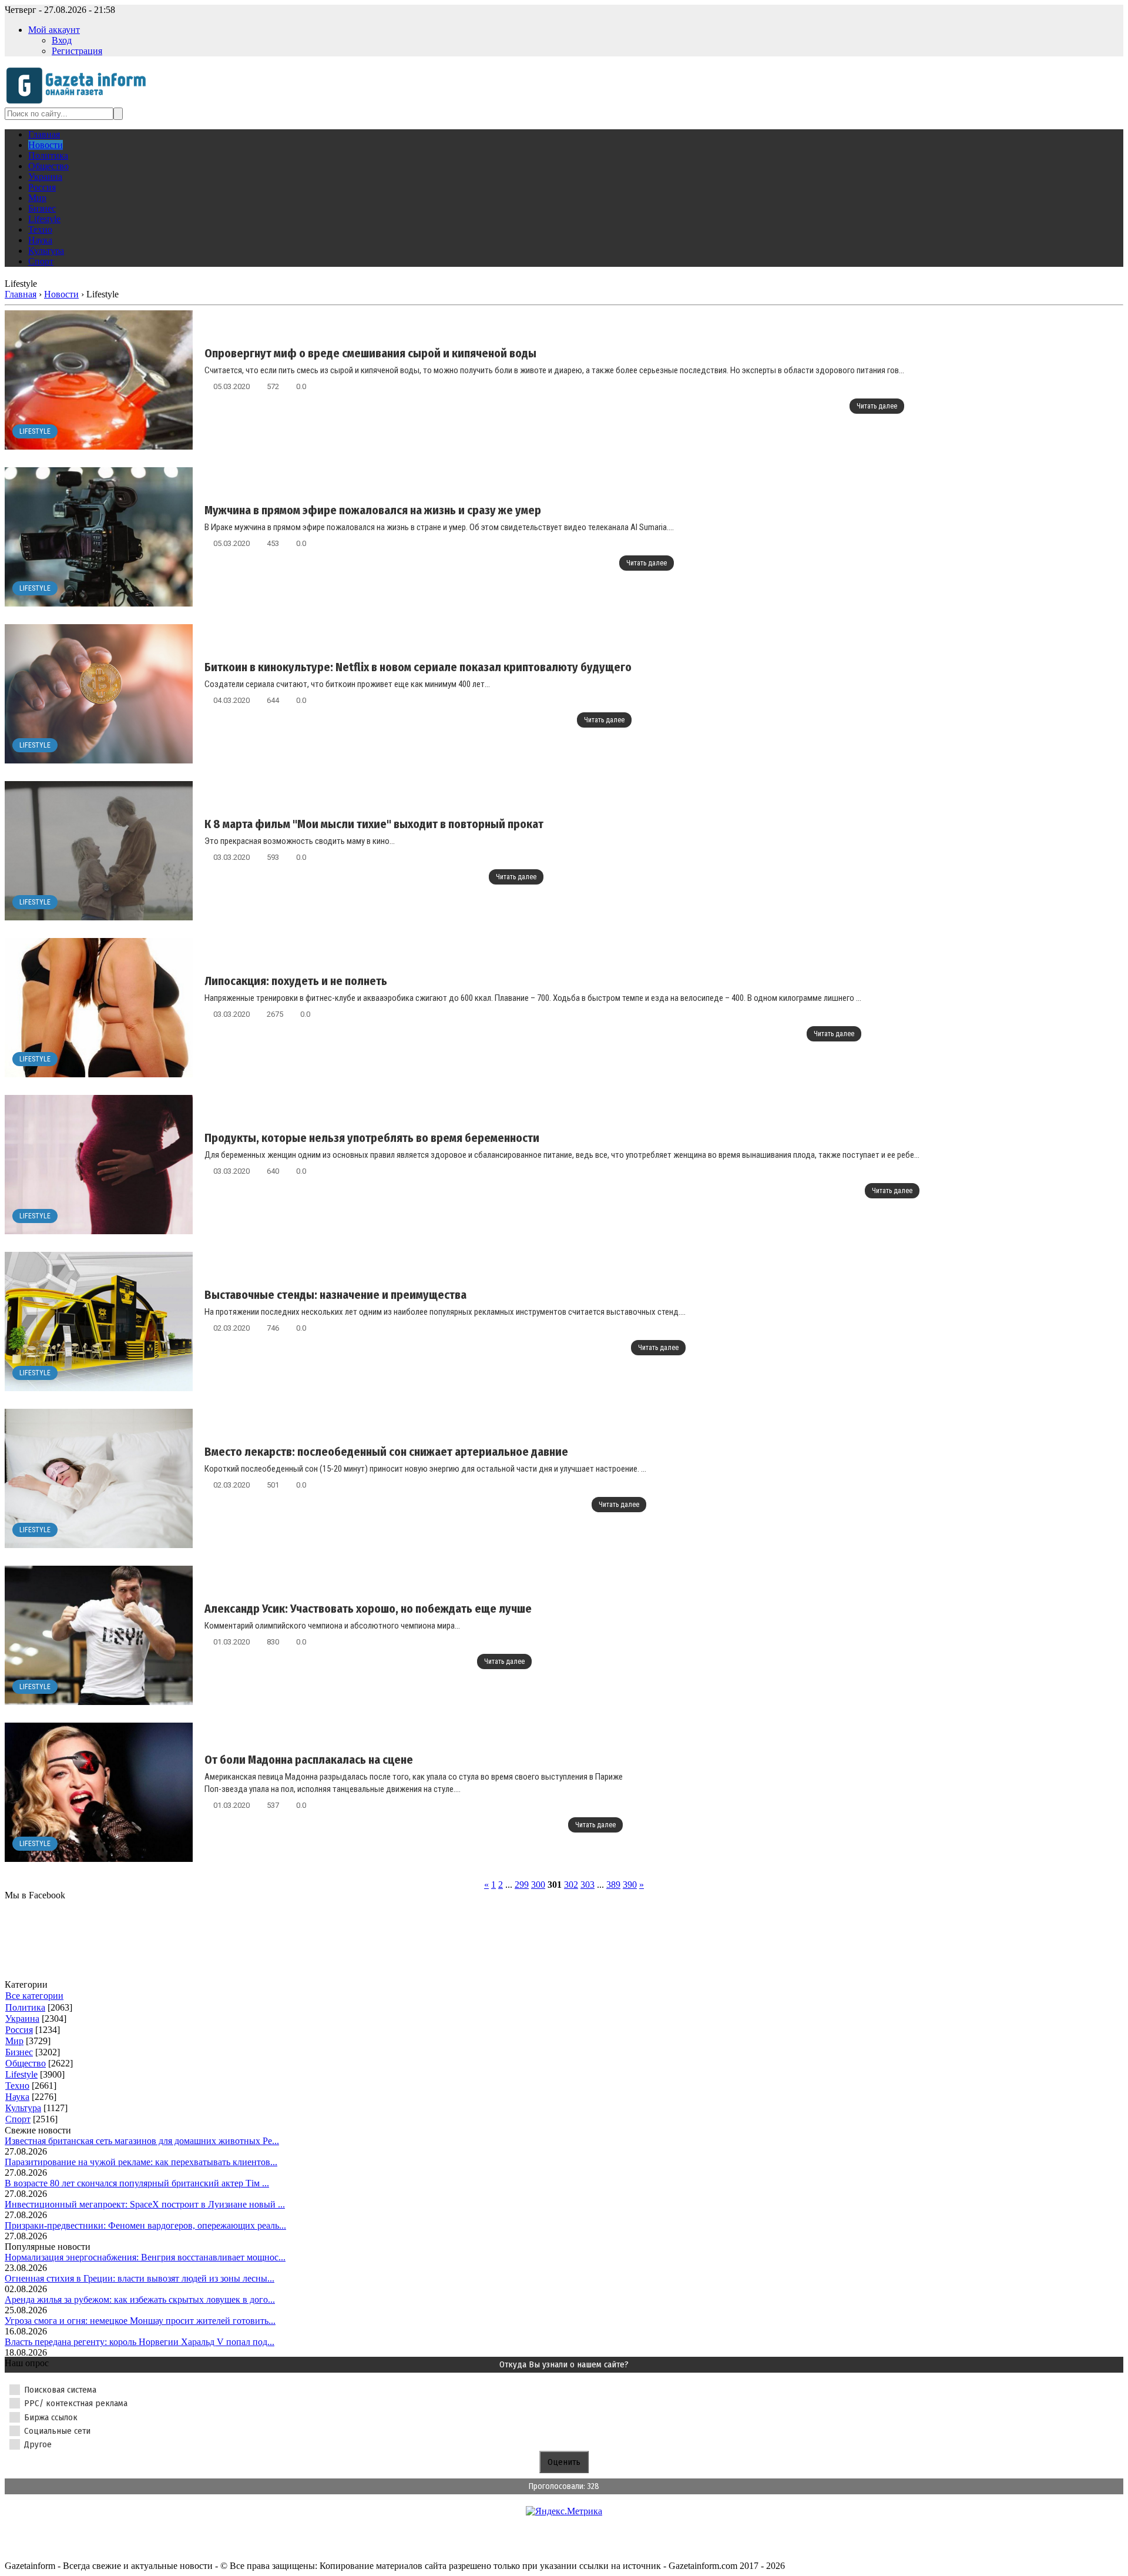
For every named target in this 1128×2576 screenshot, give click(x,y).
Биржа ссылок (51, 2417)
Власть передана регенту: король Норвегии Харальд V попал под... (140, 2342)
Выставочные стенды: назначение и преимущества (335, 1295)
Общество (26, 2063)
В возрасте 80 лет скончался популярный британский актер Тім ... (137, 2183)
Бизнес (19, 2052)
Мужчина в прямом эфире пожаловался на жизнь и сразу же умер (373, 510)
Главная (21, 294)
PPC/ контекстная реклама (76, 2403)
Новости (61, 294)
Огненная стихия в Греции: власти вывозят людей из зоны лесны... (140, 2278)
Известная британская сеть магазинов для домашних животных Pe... (142, 2141)
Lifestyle (35, 431)
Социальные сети (57, 2431)
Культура (23, 2108)
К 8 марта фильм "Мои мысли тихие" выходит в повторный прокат (374, 824)
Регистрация (77, 51)
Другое (38, 2444)
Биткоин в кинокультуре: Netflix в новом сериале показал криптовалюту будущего (418, 667)
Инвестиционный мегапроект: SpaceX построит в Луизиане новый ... (145, 2204)
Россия (19, 2030)
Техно (17, 2086)
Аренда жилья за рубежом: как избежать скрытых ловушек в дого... (140, 2299)
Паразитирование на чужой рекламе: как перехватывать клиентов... (141, 2162)
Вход (62, 40)
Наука (17, 2097)
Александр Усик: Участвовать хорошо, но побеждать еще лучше (368, 1609)
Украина (22, 2019)
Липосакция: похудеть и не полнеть (296, 981)
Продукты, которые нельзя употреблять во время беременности (372, 1138)
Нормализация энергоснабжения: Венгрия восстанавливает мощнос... (145, 2257)
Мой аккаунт (54, 30)
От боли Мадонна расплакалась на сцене (309, 1760)
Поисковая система (60, 2390)
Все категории (34, 1996)
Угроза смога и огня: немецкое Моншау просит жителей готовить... (140, 2321)
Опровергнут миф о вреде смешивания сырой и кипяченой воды (370, 353)
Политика (25, 2007)
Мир (14, 2041)
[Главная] (80, 102)
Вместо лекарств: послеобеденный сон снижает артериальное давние (386, 1452)
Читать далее (877, 406)
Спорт (18, 2119)
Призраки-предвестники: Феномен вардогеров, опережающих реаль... (145, 2225)
